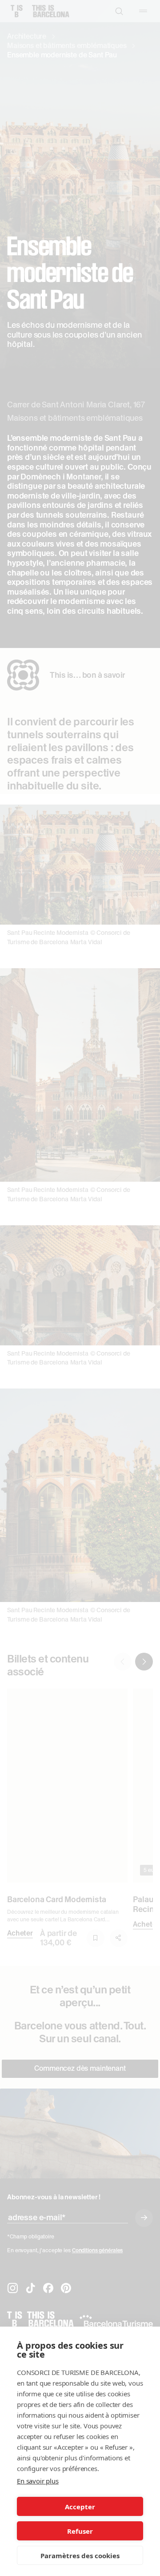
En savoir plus (38, 2481)
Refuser (80, 2531)
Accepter (80, 2507)
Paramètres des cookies (80, 2556)
